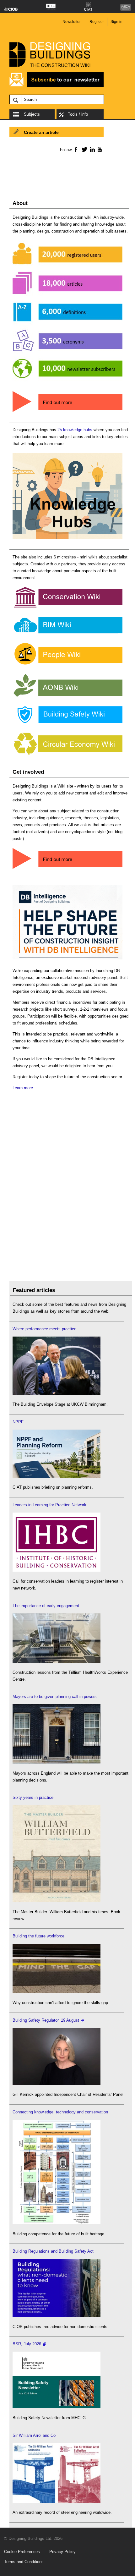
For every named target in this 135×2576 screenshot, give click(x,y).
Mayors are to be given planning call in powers (55, 1697)
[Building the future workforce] (57, 1992)
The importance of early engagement (46, 1606)
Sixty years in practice (33, 1797)
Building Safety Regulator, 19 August (46, 2020)
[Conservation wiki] (67, 608)
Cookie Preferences (22, 2552)
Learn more (23, 1088)
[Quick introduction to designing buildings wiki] (67, 412)
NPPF (18, 1422)
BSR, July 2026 (27, 2344)
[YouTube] (99, 149)
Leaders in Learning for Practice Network (49, 1505)
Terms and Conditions (24, 2562)
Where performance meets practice (44, 1329)
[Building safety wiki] (67, 723)
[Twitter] (83, 149)
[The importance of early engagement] (57, 1661)
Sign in (116, 22)
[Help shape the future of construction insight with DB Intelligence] (67, 960)
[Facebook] (76, 149)
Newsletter (72, 22)
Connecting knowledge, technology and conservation (60, 2112)
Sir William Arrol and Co (34, 2435)
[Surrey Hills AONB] (67, 697)
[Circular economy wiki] (67, 755)
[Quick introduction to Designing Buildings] (67, 382)
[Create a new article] (67, 869)
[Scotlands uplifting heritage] (57, 2501)
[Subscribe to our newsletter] (57, 86)
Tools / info (78, 114)
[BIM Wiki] (67, 634)
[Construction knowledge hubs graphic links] (67, 539)
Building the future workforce (38, 1936)
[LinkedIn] (91, 149)
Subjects (32, 114)
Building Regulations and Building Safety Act (53, 2251)
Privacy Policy (62, 2552)
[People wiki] (67, 665)
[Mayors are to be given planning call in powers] (57, 1762)
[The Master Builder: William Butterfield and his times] (57, 1901)
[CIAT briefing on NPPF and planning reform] (57, 1476)
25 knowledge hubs (75, 430)
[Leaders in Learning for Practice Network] (57, 1570)
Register (97, 22)
